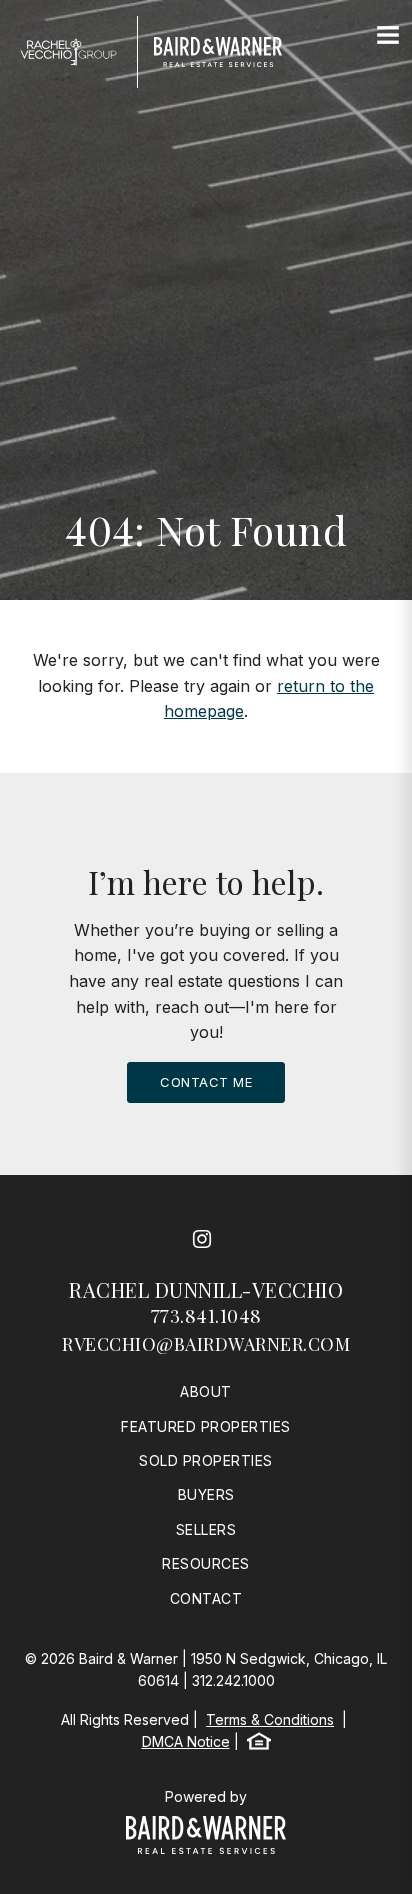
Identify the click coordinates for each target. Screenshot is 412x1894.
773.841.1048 (206, 1316)
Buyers (206, 1494)
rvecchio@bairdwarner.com (206, 1344)
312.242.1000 (233, 1680)
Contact (206, 1598)
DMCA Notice (186, 1741)
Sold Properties (206, 1460)
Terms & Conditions (270, 1719)
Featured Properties (206, 1426)
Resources (206, 1563)
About (206, 1391)
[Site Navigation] (388, 36)
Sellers (206, 1529)
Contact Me (206, 1082)
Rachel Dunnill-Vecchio (206, 1289)
